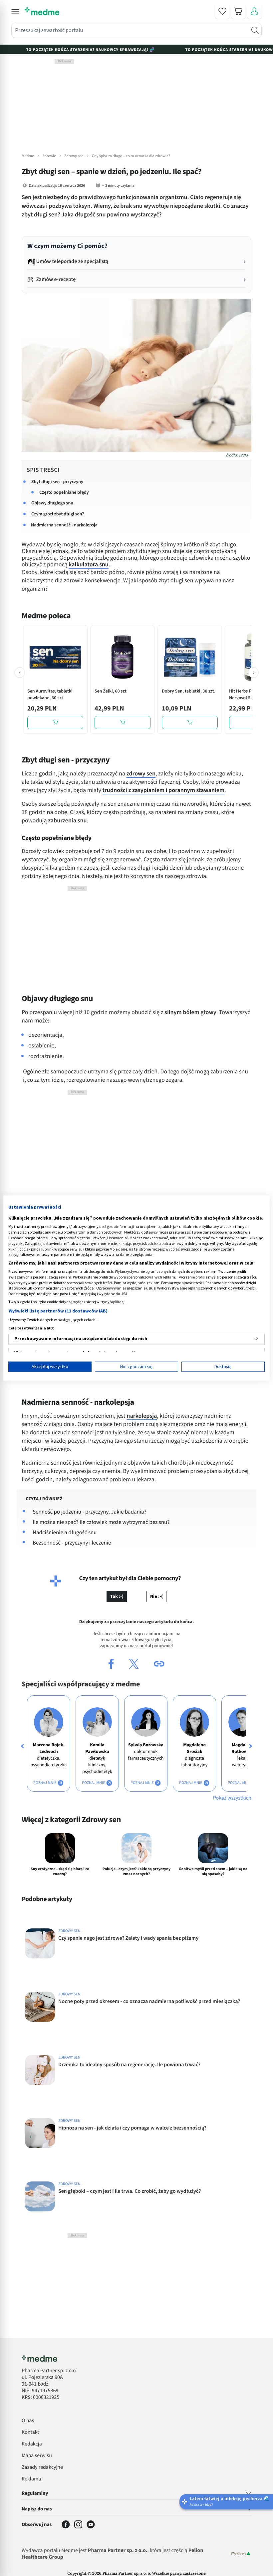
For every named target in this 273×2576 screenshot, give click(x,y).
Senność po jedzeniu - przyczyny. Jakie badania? (90, 1512)
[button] (15, 11)
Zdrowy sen (74, 156)
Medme (28, 156)
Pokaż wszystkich (232, 1798)
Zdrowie (49, 156)
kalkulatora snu (89, 565)
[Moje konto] (254, 11)
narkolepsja (142, 1416)
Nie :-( (156, 1596)
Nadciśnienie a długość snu (65, 1533)
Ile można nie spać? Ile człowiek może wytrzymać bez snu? (101, 1522)
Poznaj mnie (45, 1783)
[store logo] (42, 11)
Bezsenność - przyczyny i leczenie (72, 1543)
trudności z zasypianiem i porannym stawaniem (164, 791)
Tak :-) (117, 1596)
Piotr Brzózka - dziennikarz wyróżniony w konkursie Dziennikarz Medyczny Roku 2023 (110, 2377)
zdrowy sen (141, 774)
